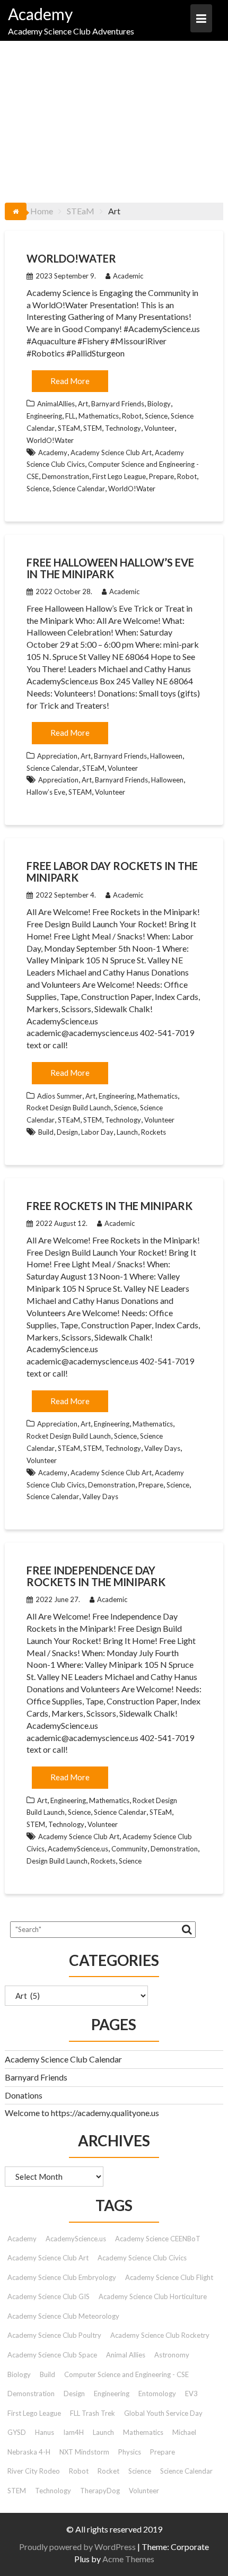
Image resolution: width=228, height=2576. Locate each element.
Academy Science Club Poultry (54, 2335)
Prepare (161, 476)
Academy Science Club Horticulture (153, 2296)
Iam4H (73, 2432)
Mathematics (99, 416)
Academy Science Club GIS (49, 2296)
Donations (24, 2095)
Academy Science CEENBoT (158, 2239)
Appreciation (57, 756)
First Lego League (119, 476)
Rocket (108, 2471)
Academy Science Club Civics (142, 2258)
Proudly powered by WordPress (77, 2547)
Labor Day (97, 1132)
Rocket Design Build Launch (69, 1108)
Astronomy (172, 2355)
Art (83, 404)
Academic (128, 276)
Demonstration (65, 476)
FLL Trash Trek (93, 2413)
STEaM (69, 428)
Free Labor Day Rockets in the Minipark (112, 872)
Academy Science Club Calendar (63, 2059)
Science (156, 416)
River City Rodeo (34, 2471)
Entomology (157, 2394)
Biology (159, 404)
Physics (130, 2452)
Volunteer (159, 428)
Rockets (154, 1132)
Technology (123, 428)
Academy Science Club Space (52, 2355)
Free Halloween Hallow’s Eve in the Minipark (110, 568)
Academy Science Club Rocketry (160, 2335)
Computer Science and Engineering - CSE (126, 2374)
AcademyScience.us (78, 1849)
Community (129, 1849)
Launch (127, 1132)
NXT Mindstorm (84, 2452)
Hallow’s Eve (46, 792)
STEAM (80, 792)
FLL (70, 416)
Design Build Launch (57, 1861)
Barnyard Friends (118, 404)
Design (67, 1132)
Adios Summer (60, 1096)
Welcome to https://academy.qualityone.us (82, 2113)
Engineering (44, 416)
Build (46, 1132)
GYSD (17, 2432)
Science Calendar (79, 489)
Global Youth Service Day (163, 2413)
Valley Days (162, 1448)
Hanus (45, 2432)
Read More (70, 381)
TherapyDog (100, 2491)
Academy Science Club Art (111, 452)
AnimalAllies (56, 404)
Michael (184, 2432)
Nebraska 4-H (29, 2452)
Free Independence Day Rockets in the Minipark (96, 1576)
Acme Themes (128, 2559)
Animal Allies (126, 2355)
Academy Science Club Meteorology (63, 2316)
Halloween (166, 756)
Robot (132, 416)
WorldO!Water (71, 258)
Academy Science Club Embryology (62, 2277)
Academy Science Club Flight (169, 2277)
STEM (93, 428)
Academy (40, 14)
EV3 (191, 2394)
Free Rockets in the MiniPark (109, 1206)
